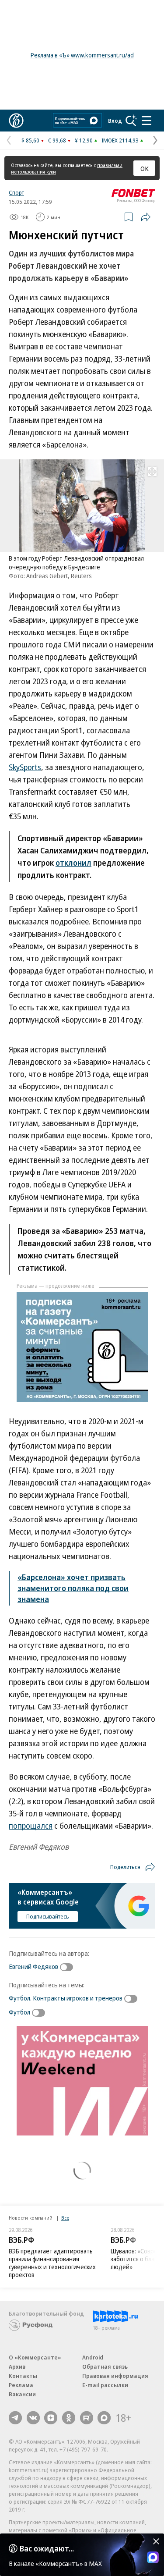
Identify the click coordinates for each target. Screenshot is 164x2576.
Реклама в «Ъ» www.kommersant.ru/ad (82, 55)
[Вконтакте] (33, 2418)
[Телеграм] (15, 2418)
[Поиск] (131, 121)
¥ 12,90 (84, 140)
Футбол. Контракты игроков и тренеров (66, 1998)
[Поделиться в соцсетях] (146, 217)
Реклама (21, 2385)
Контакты (23, 2376)
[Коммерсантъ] (16, 121)
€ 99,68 (57, 140)
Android (93, 2357)
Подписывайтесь (48, 1916)
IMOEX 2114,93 (120, 140)
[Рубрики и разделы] (147, 121)
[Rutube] (87, 2418)
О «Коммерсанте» (35, 2357)
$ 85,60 (30, 140)
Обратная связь (105, 2366)
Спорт (16, 192)
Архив (17, 2366)
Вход (115, 121)
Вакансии (22, 2394)
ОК (145, 168)
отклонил (73, 863)
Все (65, 2218)
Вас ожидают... (47, 2548)
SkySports (25, 767)
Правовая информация (115, 2376)
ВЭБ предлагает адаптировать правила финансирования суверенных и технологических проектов (52, 2263)
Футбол (19, 2012)
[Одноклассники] (69, 2418)
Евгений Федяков (33, 1966)
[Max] (104, 2418)
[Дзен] (51, 2418)
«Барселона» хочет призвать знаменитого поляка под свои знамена (73, 1588)
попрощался (31, 1826)
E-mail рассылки (105, 2385)
